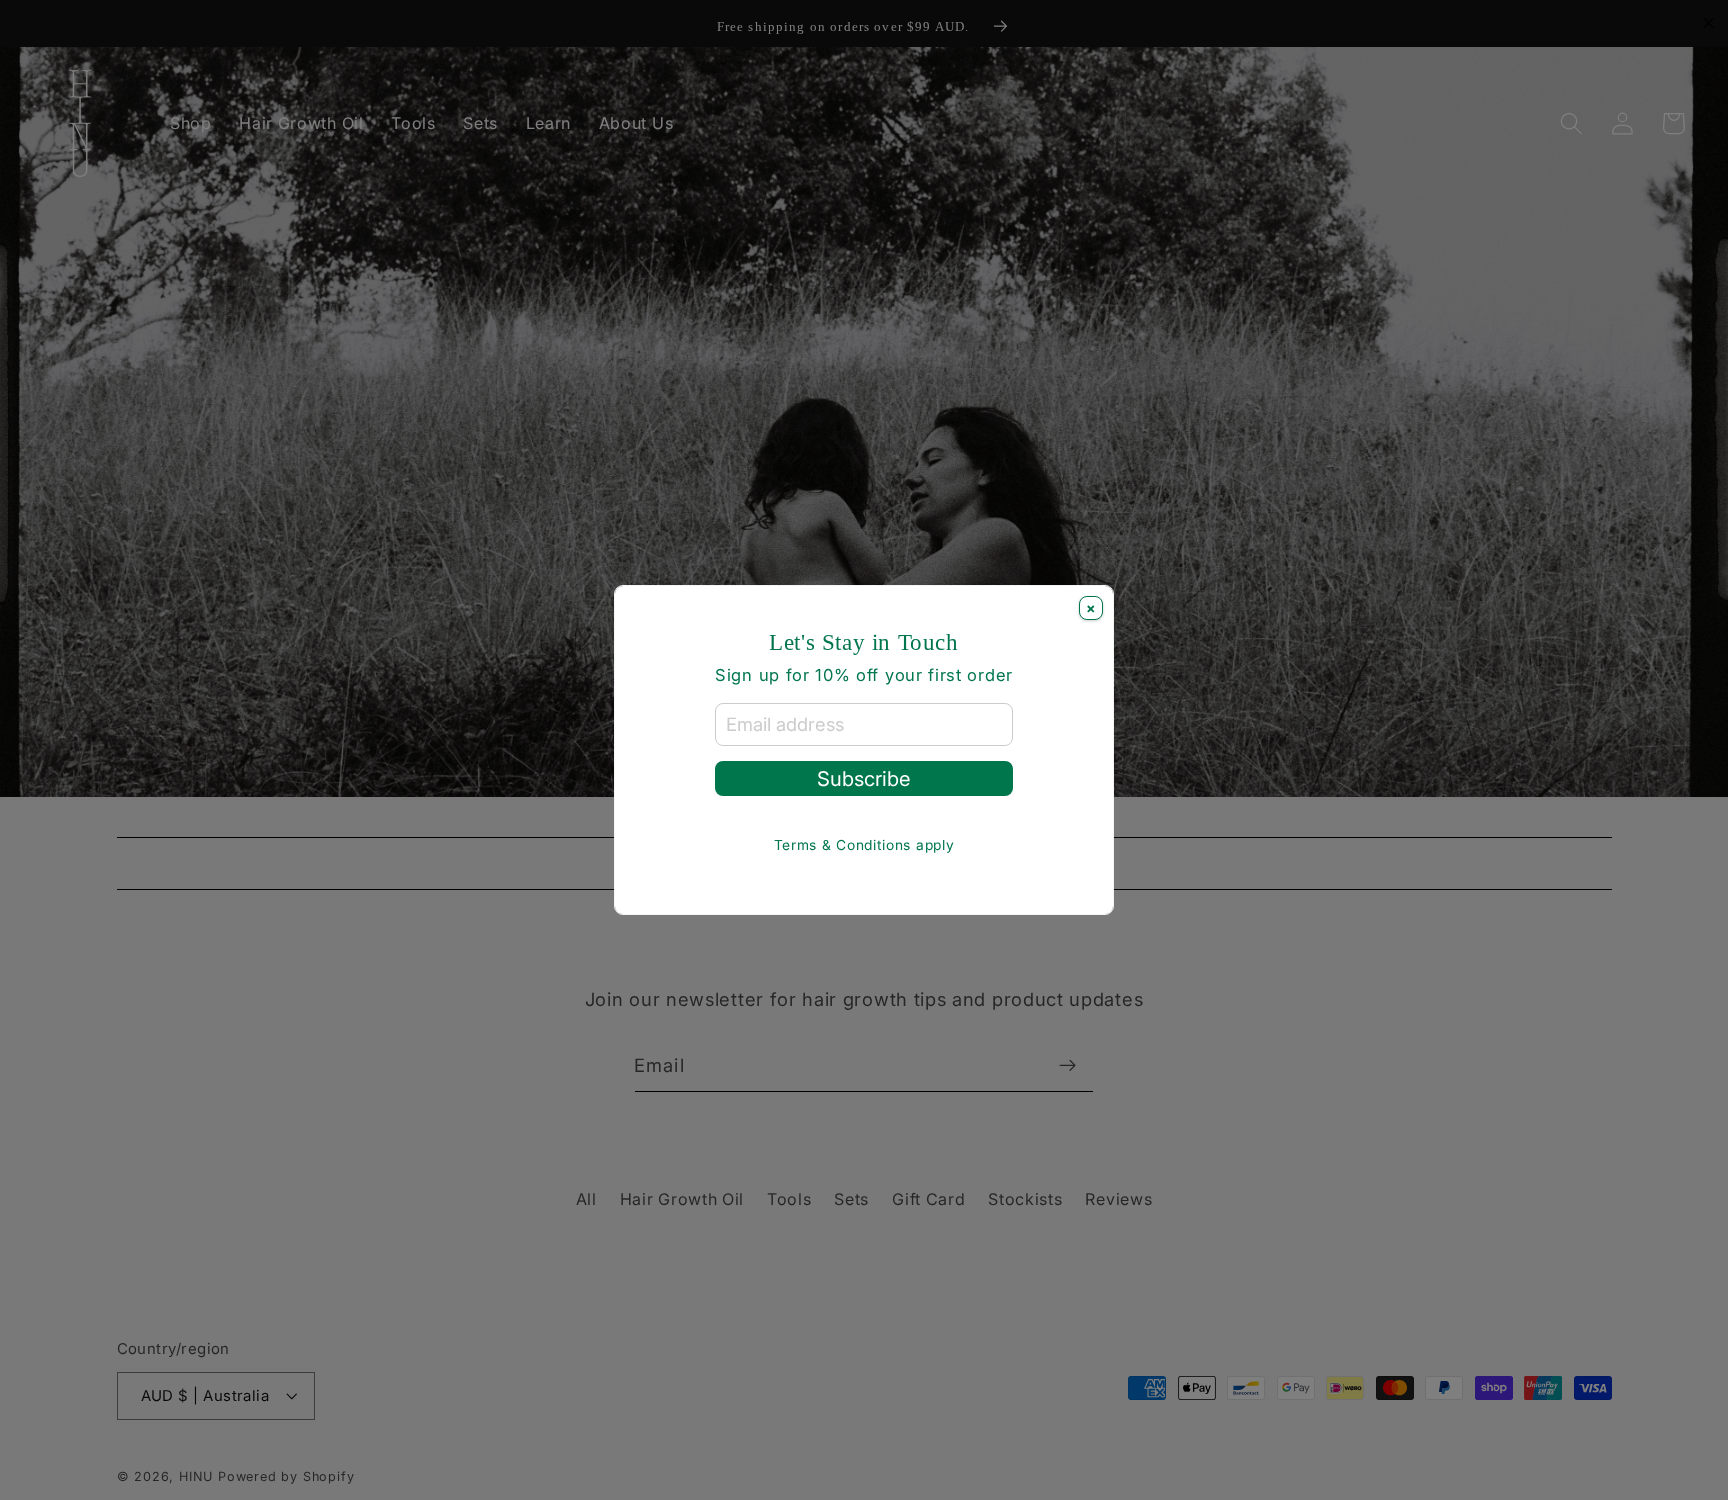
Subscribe (863, 778)
